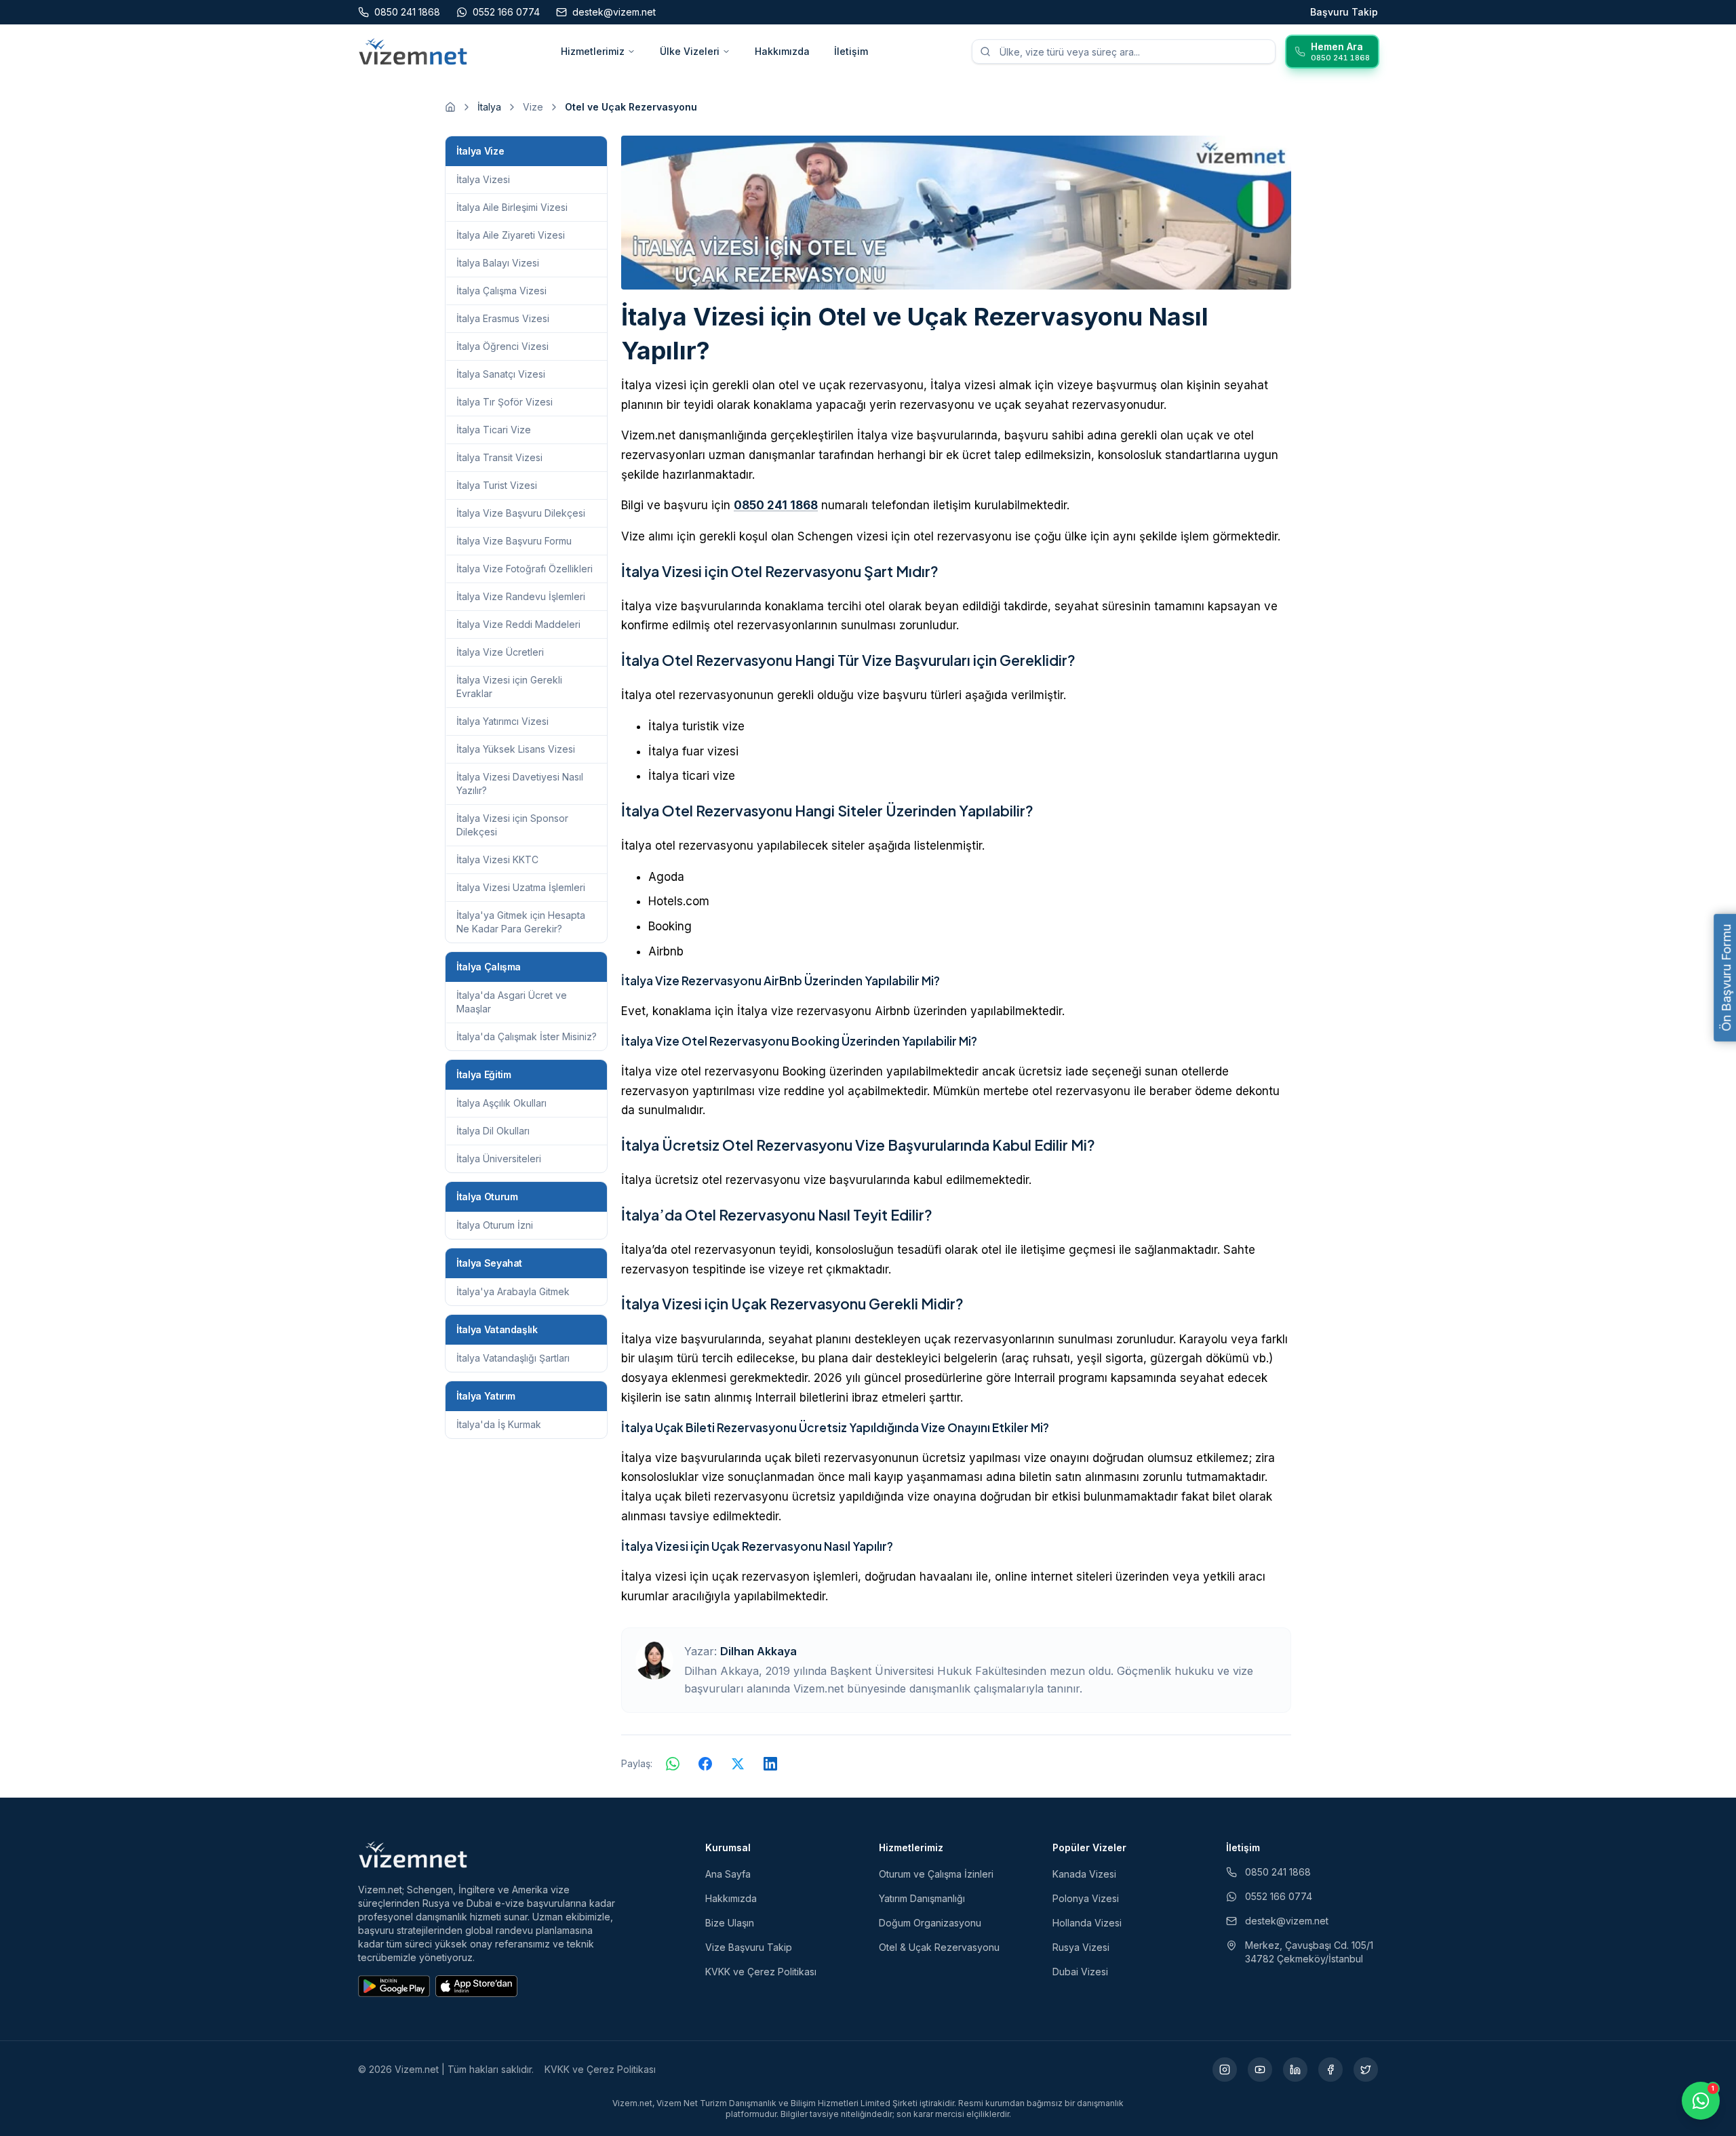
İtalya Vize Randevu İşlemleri (521, 596)
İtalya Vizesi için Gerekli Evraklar (509, 687)
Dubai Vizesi (1080, 1972)
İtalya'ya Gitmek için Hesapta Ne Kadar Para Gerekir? (521, 922)
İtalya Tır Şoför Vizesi (505, 402)
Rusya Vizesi (1081, 1947)
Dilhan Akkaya (758, 1651)
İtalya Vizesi (483, 179)
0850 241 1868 (776, 505)
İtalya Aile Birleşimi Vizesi (512, 207)
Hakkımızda (782, 51)
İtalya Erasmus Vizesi (503, 318)
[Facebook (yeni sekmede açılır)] (1330, 2070)
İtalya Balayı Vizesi (498, 263)
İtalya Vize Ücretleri (500, 652)
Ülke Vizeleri (690, 51)
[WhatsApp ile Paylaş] (673, 1764)
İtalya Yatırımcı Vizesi (502, 721)
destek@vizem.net (1287, 1921)
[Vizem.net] (413, 1855)
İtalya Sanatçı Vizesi (501, 374)
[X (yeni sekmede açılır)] (1366, 2070)
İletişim (851, 51)
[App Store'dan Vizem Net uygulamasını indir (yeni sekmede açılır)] (476, 1986)
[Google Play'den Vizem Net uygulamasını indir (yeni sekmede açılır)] (394, 1986)
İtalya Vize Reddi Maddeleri (518, 624)
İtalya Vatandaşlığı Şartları (513, 1358)
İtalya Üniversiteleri (499, 1159)
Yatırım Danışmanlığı (922, 1898)
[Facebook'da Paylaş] (705, 1764)
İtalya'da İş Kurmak (499, 1424)
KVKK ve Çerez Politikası (761, 1972)
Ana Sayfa (728, 1874)
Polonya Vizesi (1086, 1898)
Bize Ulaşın (730, 1923)
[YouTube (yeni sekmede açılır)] (1260, 2070)
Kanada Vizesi (1084, 1874)
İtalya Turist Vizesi (497, 485)
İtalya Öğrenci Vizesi (502, 346)
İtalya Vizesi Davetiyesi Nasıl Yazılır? (520, 784)
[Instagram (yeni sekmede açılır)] (1225, 2070)
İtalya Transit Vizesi (499, 457)
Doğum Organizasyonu (930, 1923)
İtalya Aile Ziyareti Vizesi (511, 235)
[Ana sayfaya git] (450, 107)
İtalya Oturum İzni (495, 1225)
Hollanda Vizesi (1087, 1923)
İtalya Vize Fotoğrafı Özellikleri (525, 569)
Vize (533, 107)
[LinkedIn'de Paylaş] (770, 1764)
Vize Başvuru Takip (749, 1947)
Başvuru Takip (1344, 12)
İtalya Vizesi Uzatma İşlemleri (521, 887)
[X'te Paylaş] (738, 1764)
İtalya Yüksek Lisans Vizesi (516, 749)
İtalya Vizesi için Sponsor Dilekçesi (512, 825)
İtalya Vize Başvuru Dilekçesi (521, 513)
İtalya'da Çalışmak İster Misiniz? (527, 1036)
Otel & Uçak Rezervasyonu (939, 1947)
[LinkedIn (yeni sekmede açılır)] (1295, 2070)
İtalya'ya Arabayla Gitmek (513, 1291)
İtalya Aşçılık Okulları (501, 1103)
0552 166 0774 (1279, 1896)
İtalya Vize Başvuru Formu (514, 541)
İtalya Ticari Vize (494, 430)
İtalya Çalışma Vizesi (501, 291)
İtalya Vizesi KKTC (497, 859)
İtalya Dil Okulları (493, 1131)
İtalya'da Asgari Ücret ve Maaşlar (512, 1002)
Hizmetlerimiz (593, 51)
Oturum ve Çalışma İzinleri (936, 1874)
